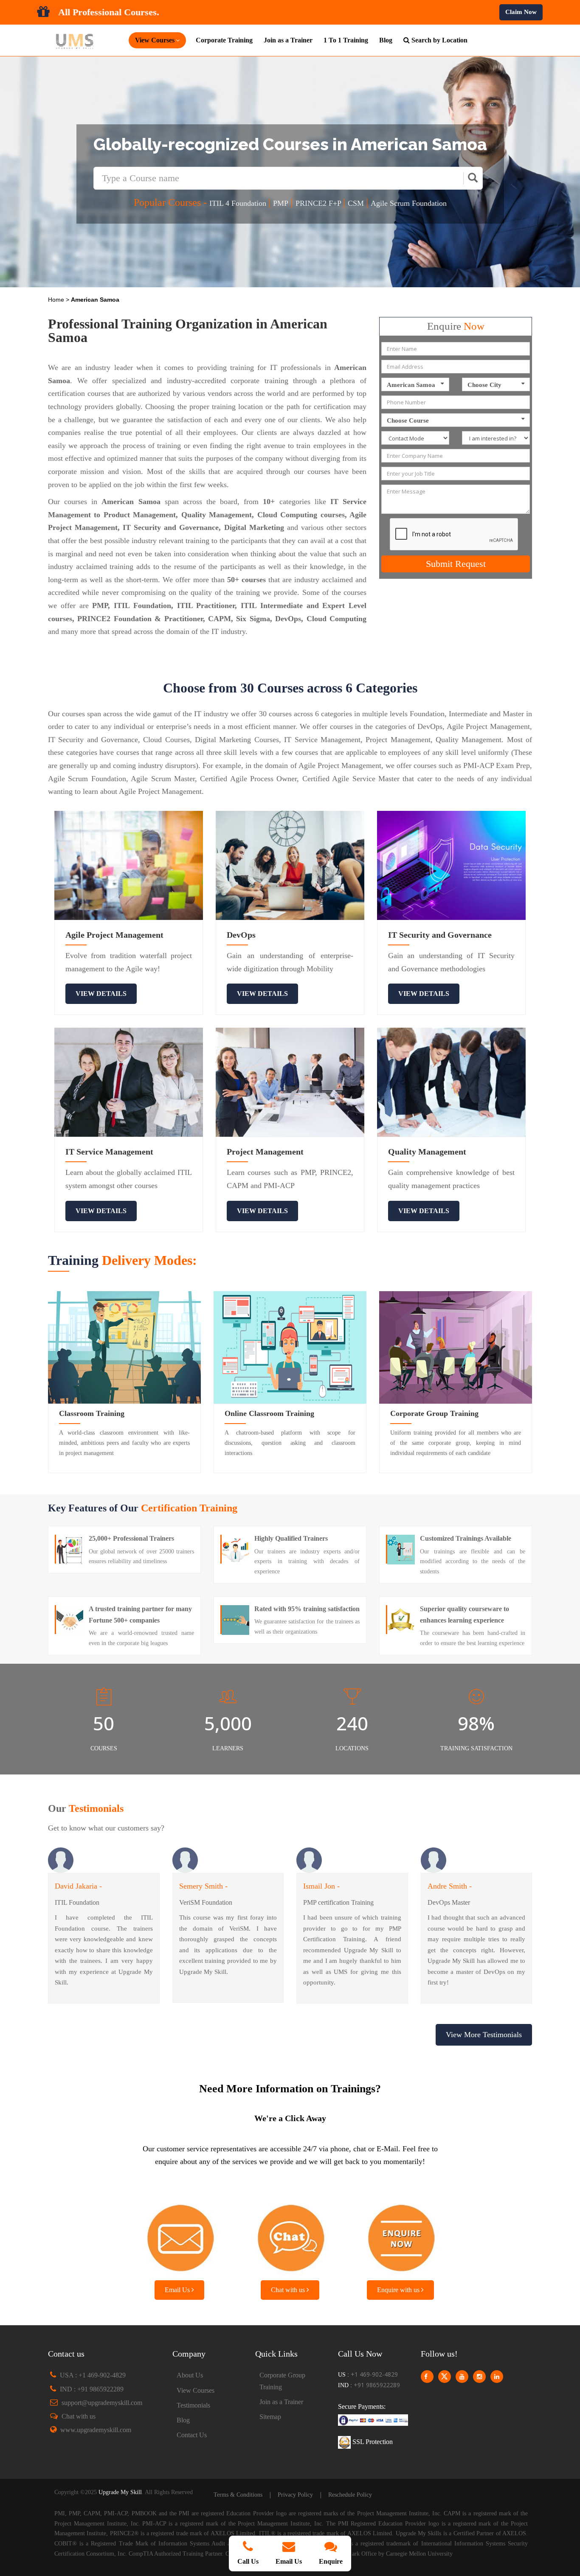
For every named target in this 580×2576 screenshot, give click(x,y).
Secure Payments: (362, 2406)
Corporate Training (224, 40)
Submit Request (456, 564)
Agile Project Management (114, 935)
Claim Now (521, 12)
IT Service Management (109, 1152)
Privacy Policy (295, 2495)
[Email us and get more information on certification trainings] (180, 2235)
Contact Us (192, 2435)
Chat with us (289, 2290)
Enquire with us (399, 2290)
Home (57, 300)
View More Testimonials (484, 2035)
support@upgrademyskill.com (102, 2403)
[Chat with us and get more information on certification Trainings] (290, 2235)
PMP (281, 203)
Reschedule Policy (350, 2495)
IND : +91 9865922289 (92, 2389)
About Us (190, 2375)
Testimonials (193, 2405)
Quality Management (427, 1152)
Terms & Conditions (238, 2495)
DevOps (241, 935)
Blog (386, 40)
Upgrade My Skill (120, 2492)
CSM (357, 203)
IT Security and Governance (440, 935)
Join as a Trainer (288, 40)
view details (101, 994)
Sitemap (270, 2417)
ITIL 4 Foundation (239, 203)
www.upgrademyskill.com (96, 2430)
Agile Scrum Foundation (409, 203)
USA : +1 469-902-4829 (93, 2375)
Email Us (178, 2290)
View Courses (196, 2390)
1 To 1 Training (346, 40)
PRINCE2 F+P (319, 203)
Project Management (265, 1152)
